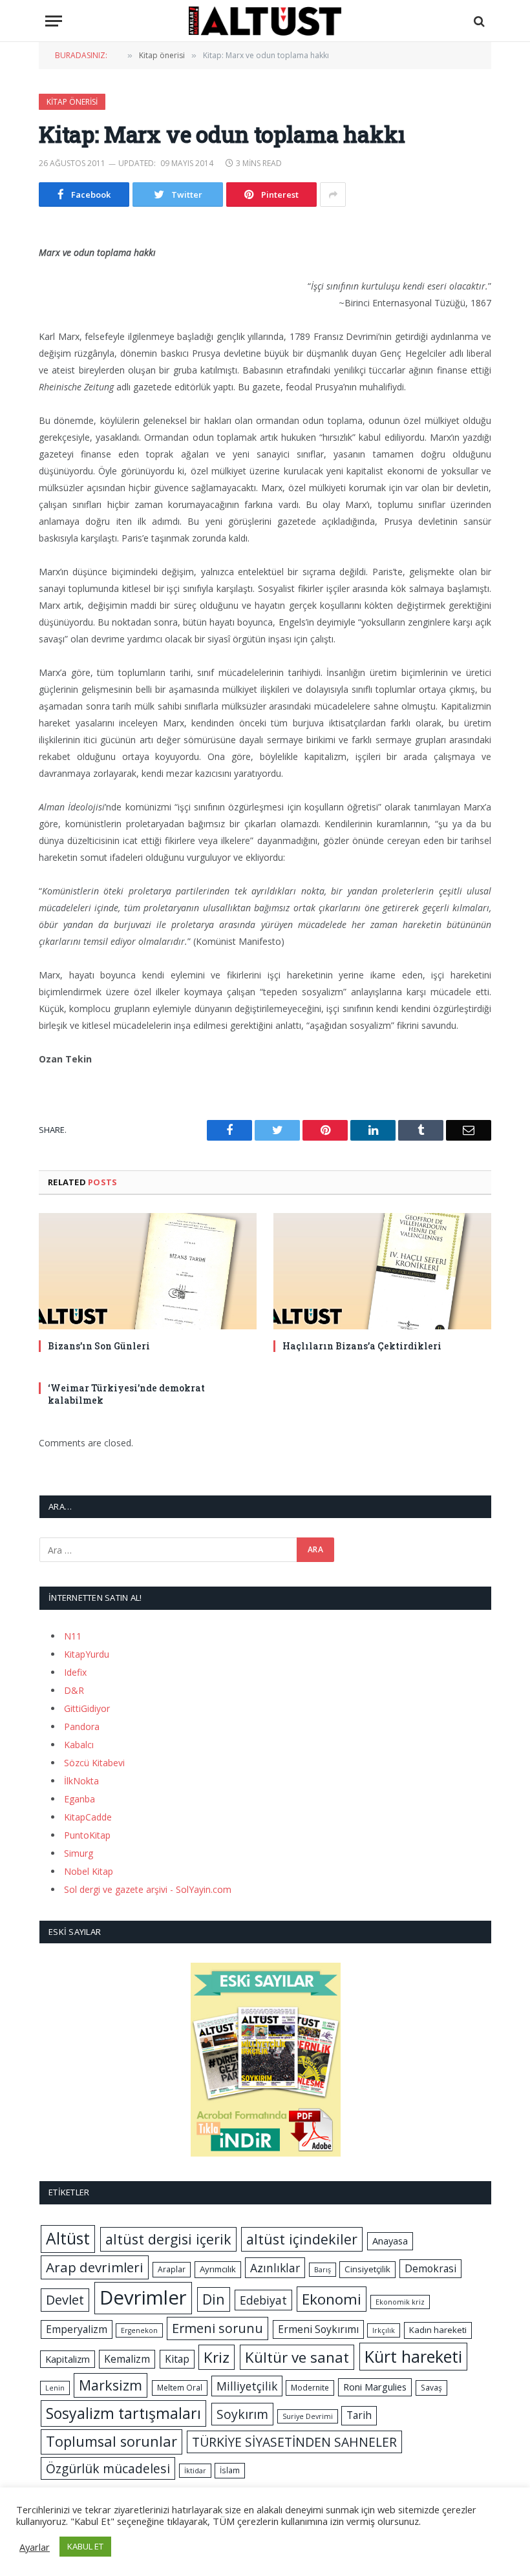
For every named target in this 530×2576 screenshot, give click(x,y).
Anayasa (390, 2241)
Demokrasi (430, 2268)
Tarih (359, 2415)
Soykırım (242, 2414)
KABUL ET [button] (85, 2546)
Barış (323, 2270)
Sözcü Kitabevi (94, 1763)
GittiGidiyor (87, 1708)
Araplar (172, 2269)
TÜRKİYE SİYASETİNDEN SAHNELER (294, 2442)
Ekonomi (332, 2299)
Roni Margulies (375, 2387)
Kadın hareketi (438, 2330)
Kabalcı (79, 1745)
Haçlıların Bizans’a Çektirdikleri (362, 1346)
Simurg (79, 1853)
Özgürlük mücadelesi (108, 2468)
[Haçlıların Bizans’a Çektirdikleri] (382, 1271)
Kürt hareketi (413, 2356)
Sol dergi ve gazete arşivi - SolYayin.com (148, 1889)
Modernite (310, 2388)
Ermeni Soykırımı (318, 2329)
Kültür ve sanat (297, 2357)
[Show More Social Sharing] (333, 195)
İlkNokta (81, 1781)
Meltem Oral (180, 2388)
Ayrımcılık (218, 2269)
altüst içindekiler (302, 2239)
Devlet (65, 2300)
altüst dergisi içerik (168, 2239)
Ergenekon (139, 2330)
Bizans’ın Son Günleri (99, 1346)
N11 (73, 1636)
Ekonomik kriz (400, 2302)
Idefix (75, 1672)
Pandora (82, 1726)
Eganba (79, 1799)
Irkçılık (384, 2330)
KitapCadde (88, 1817)
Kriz (217, 2357)
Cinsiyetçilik (367, 2269)
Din (214, 2299)
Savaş (431, 2388)
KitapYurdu (87, 1654)
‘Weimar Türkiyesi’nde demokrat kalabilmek (126, 1394)
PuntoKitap (87, 1835)
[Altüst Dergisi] (265, 21)
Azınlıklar (275, 2268)
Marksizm (111, 2385)
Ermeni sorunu (217, 2328)
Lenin (55, 2388)
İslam (230, 2470)
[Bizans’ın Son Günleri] (148, 1271)
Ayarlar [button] (35, 2547)
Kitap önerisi (72, 102)
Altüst (68, 2238)
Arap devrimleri (95, 2267)
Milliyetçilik (247, 2386)
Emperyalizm (77, 2329)
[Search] (478, 21)
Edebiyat (263, 2300)
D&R (74, 1690)
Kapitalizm (68, 2359)
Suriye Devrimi (308, 2416)
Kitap (177, 2359)
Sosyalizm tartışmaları (123, 2413)
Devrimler (143, 2297)
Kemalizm (127, 2359)
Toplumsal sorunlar (111, 2441)
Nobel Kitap (89, 1871)
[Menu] (54, 21)
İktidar (195, 2471)
